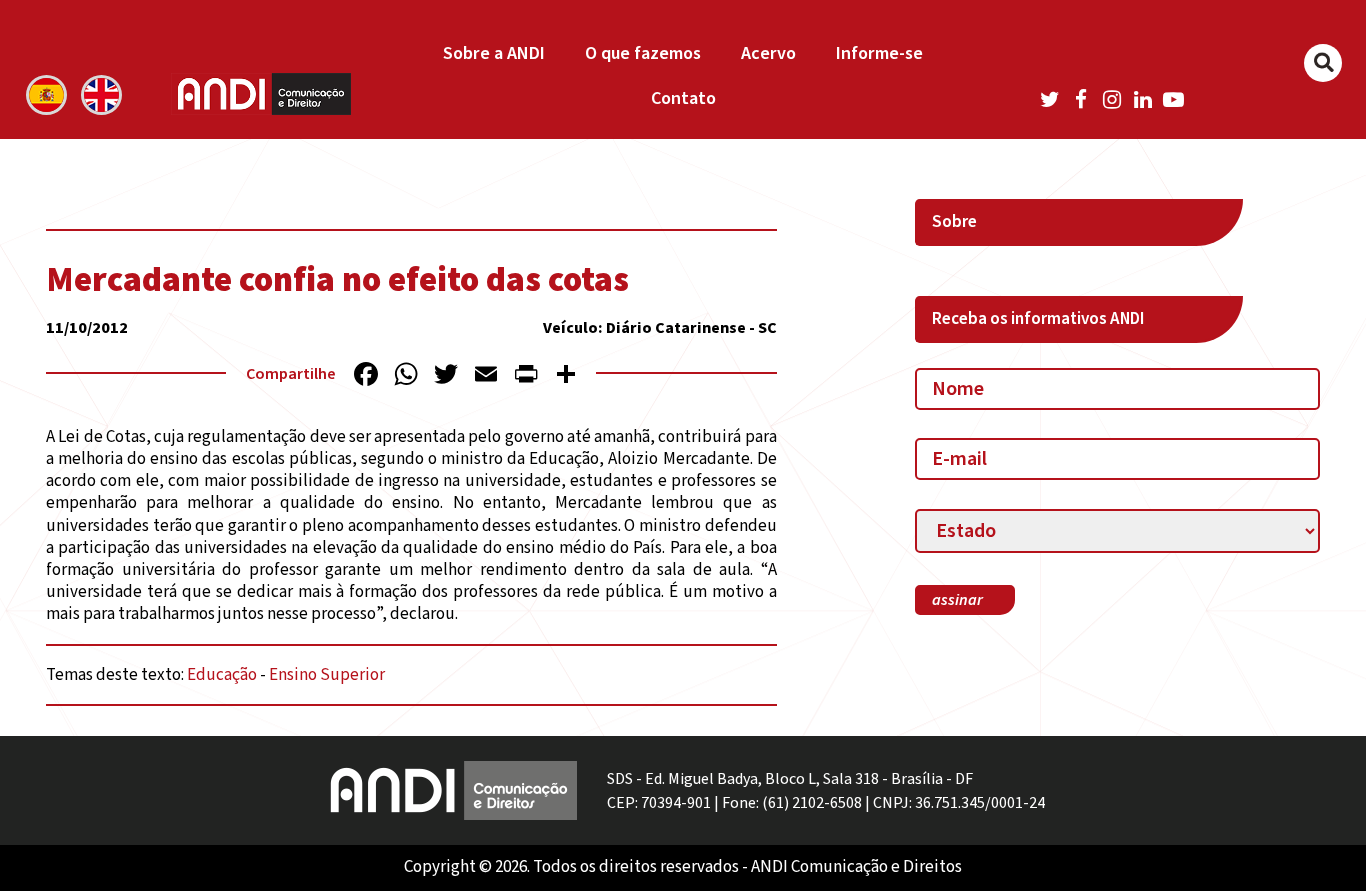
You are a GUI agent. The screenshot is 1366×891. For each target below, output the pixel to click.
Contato (683, 98)
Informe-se (879, 53)
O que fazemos (643, 53)
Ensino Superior (327, 675)
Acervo (768, 53)
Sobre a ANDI (494, 53)
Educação (222, 675)
